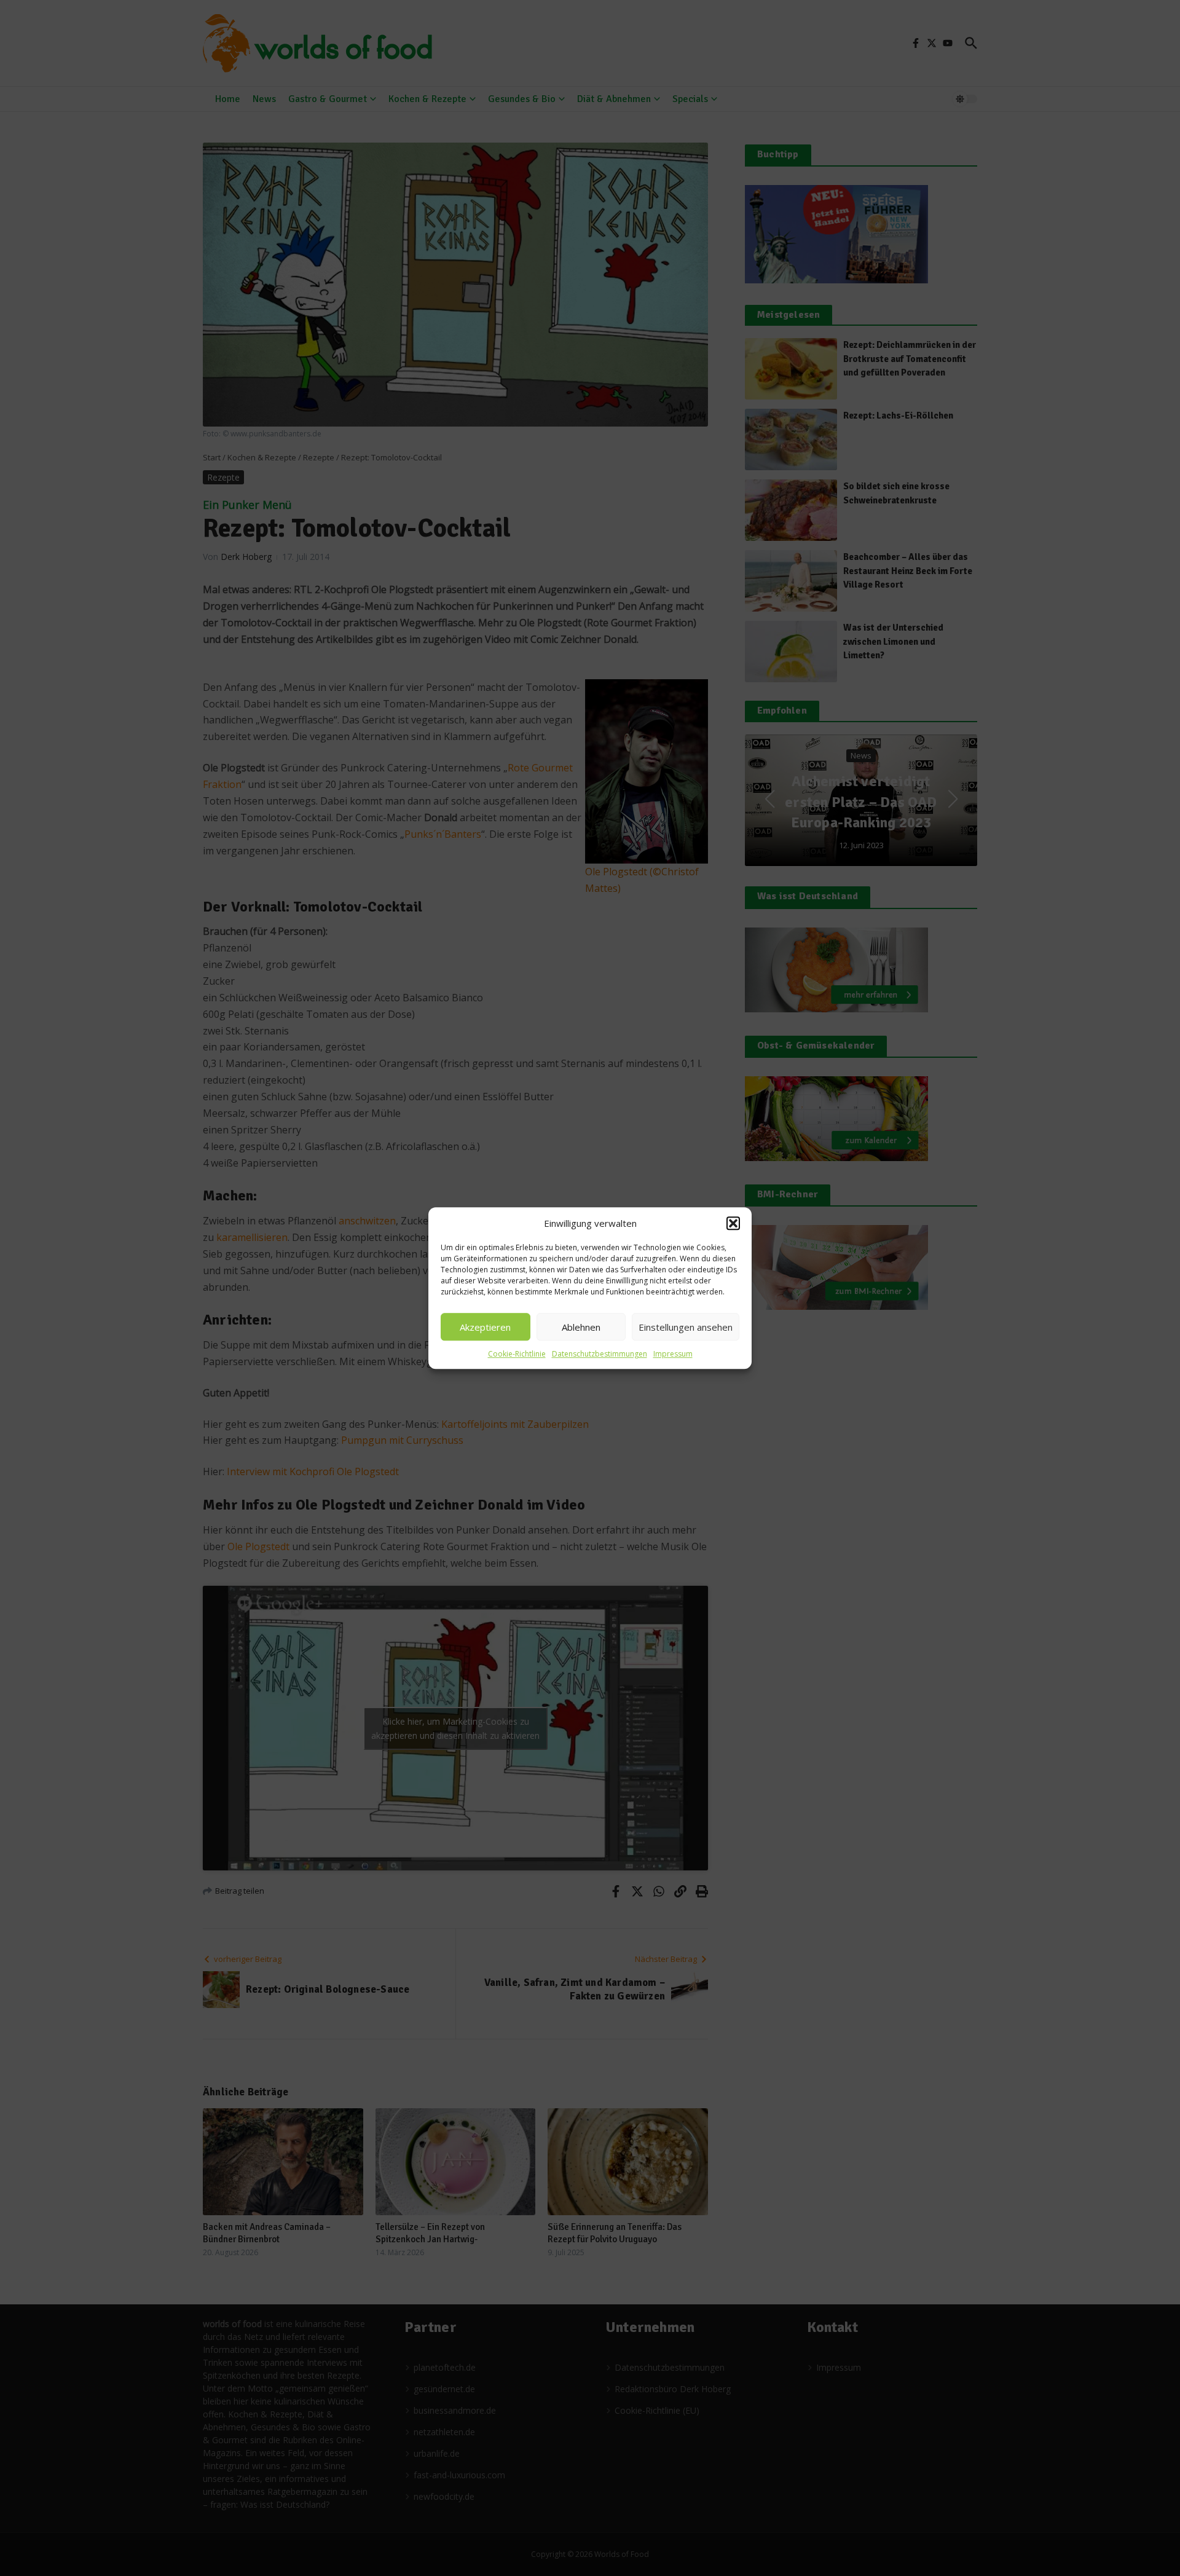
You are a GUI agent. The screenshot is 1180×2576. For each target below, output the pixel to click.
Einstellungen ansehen (686, 1327)
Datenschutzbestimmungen (600, 1354)
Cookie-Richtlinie (517, 1354)
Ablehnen (581, 1327)
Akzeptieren (485, 1327)
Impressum (673, 1354)
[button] (733, 1223)
